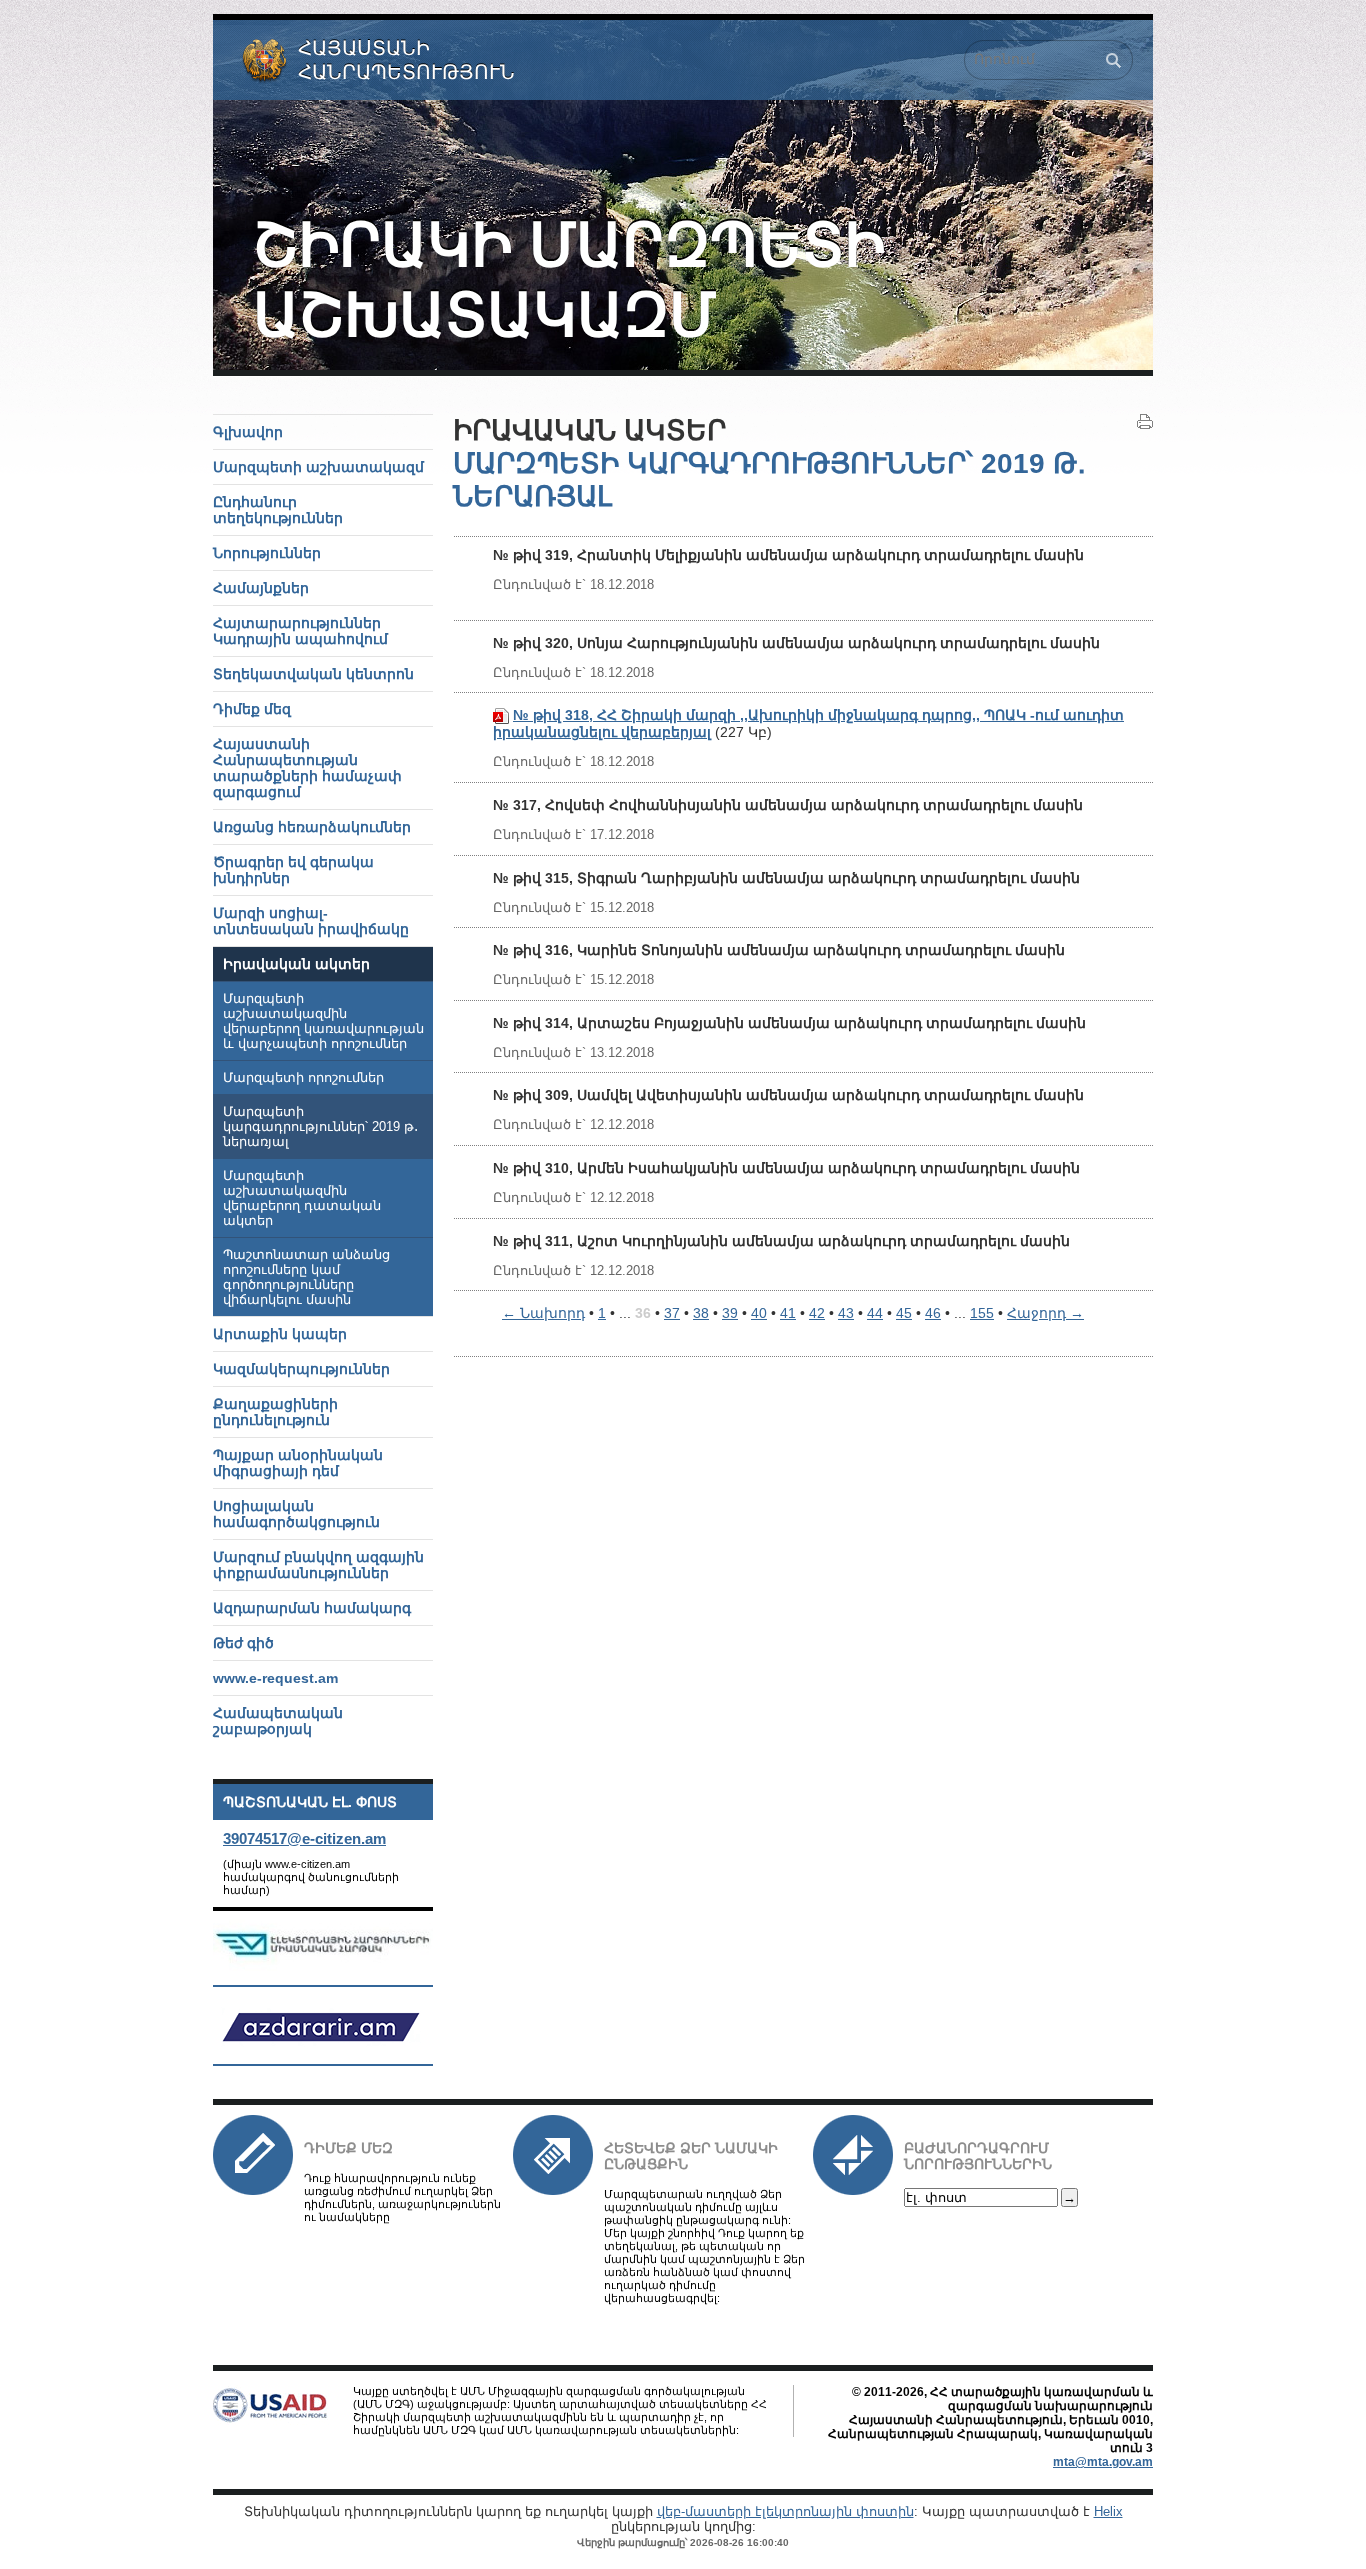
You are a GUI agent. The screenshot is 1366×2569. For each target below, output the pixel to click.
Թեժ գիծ (243, 1643)
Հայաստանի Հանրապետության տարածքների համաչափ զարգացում (307, 768)
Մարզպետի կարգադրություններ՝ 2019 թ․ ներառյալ (320, 1127)
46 (933, 1313)
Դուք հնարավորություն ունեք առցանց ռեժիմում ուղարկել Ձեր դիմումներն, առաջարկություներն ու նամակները (402, 2197)
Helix (1108, 2511)
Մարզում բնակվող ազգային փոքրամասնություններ (318, 1565)
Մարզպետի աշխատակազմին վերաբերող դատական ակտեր (302, 1198)
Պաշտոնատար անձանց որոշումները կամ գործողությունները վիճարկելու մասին (306, 1277)
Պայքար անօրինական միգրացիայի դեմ (298, 1463)
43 (846, 1313)
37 (672, 1313)
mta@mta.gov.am (1103, 2462)
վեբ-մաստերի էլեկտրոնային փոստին (785, 2511)
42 (817, 1313)
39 (730, 1313)
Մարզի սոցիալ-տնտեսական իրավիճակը (311, 921)
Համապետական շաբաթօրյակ (278, 1721)
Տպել (1145, 422)
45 (904, 1313)
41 (788, 1313)
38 (701, 1313)
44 (875, 1313)
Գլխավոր (248, 432)
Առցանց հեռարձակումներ (312, 827)
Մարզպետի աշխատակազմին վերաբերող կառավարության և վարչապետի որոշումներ (323, 1021)
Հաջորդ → (1045, 1313)
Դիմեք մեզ (348, 2148)
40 (759, 1313)
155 (982, 1313)
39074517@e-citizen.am (304, 1838)
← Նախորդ (543, 1313)
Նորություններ (267, 553)
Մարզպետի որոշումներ (303, 1078)
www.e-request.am (275, 1678)
